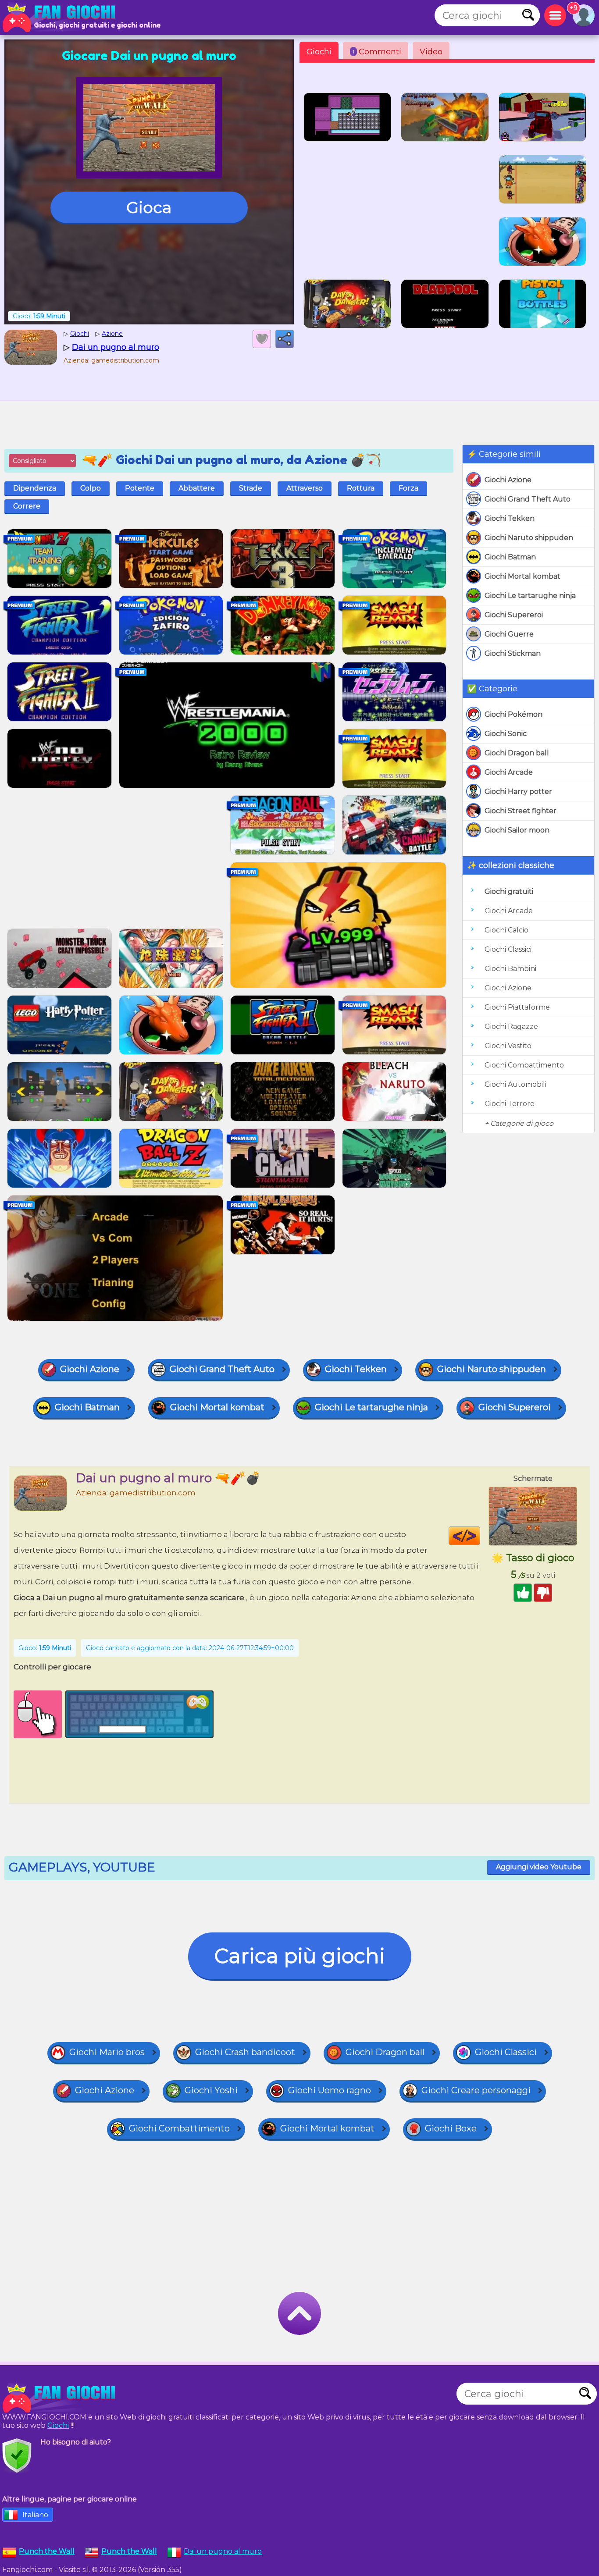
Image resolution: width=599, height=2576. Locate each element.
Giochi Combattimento (524, 1065)
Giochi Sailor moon (517, 830)
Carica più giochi (300, 1956)
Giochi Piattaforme (517, 1007)
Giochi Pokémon (513, 714)
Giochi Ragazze (511, 1026)
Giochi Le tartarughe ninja (530, 596)
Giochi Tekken (510, 518)
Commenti (377, 52)
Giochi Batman (510, 557)
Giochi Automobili (515, 1084)
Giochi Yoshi (211, 2090)
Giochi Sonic (506, 734)
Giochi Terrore (510, 1104)
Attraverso (305, 488)
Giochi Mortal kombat (522, 576)
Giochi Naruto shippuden (529, 538)
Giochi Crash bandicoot (245, 2052)
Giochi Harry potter (518, 792)
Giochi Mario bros (107, 2052)
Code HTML (480, 1536)
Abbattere (197, 488)
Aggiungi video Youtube (539, 1867)
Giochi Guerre (509, 634)
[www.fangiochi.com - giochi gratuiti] (61, 2398)
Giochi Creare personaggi (476, 2090)
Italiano (35, 2515)
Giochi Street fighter (521, 811)
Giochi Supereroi (514, 615)
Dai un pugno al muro (223, 2551)
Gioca (149, 207)
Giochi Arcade (509, 772)
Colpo (91, 488)
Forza (408, 488)
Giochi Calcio (506, 930)
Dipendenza (35, 488)
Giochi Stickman (513, 653)
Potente (140, 488)
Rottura (361, 488)
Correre (27, 506)
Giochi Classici (508, 949)
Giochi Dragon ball (517, 753)
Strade (251, 488)
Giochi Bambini (510, 969)
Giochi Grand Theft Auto (528, 499)
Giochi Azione (508, 480)
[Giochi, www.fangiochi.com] (61, 18)
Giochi (319, 52)
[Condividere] (285, 339)
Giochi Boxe (451, 2128)
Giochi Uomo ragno (330, 2090)
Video (431, 52)
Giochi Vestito (508, 1046)
